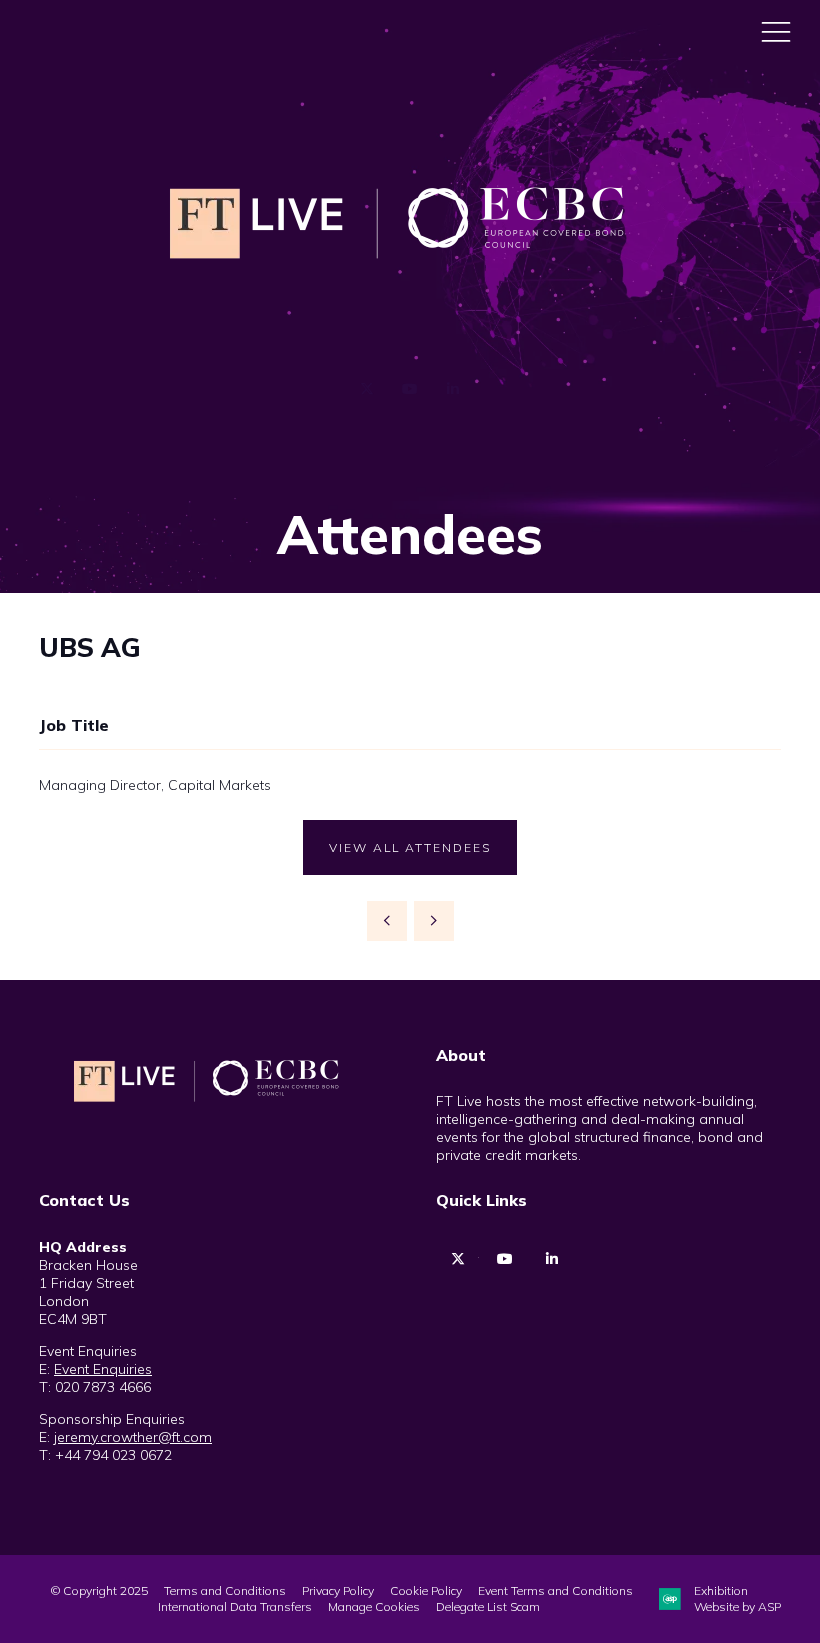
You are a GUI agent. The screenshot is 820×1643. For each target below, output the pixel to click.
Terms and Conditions (225, 1590)
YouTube (410, 389)
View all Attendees (410, 847)
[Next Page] (434, 921)
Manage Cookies (374, 1606)
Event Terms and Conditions (555, 1590)
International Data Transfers (235, 1606)
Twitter (367, 389)
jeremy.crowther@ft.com (133, 1437)
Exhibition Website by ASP (737, 1598)
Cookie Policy (426, 1590)
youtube (504, 1259)
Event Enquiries (103, 1369)
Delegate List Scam (488, 1606)
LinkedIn (453, 389)
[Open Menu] (776, 31)
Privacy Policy (338, 1590)
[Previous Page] (387, 921)
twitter (457, 1259)
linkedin (551, 1259)
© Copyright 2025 (99, 1590)
